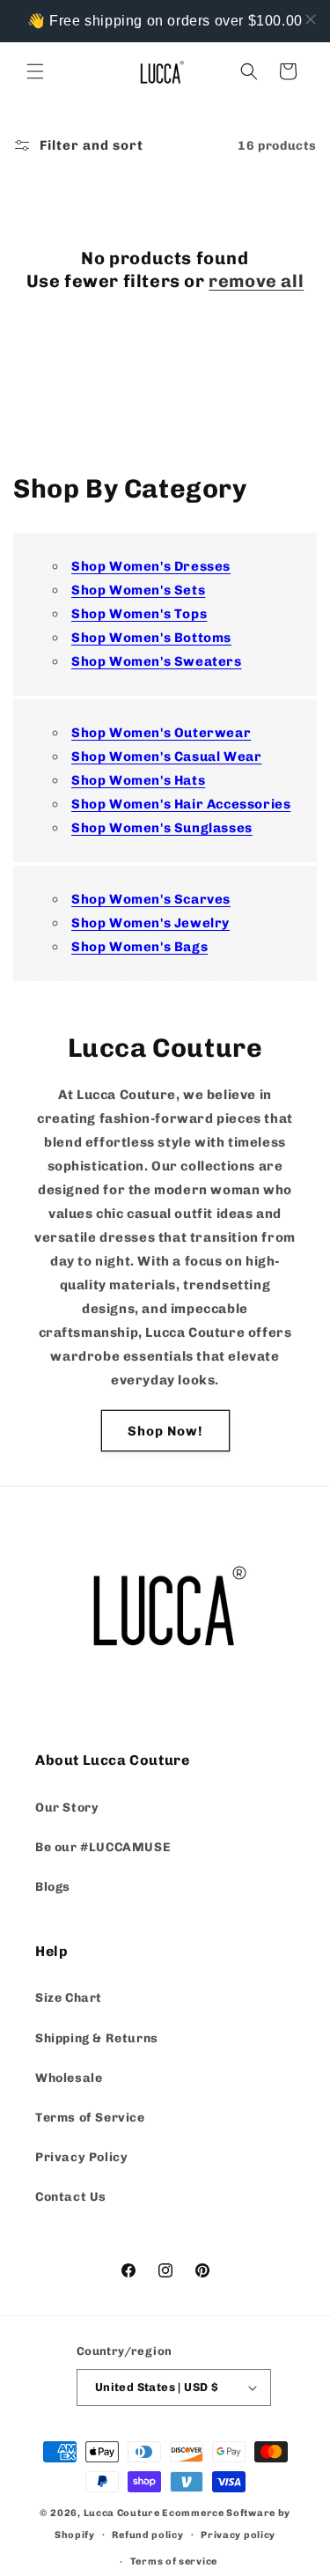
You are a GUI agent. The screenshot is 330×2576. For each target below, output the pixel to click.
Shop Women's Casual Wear (166, 757)
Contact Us (71, 2197)
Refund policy (147, 2535)
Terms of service (174, 2561)
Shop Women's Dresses (151, 566)
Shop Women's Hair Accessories (181, 804)
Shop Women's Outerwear (161, 733)
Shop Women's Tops (139, 614)
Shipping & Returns (97, 2038)
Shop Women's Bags (139, 947)
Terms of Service (90, 2118)
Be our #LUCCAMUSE (103, 1847)
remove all (256, 281)
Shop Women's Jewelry (150, 923)
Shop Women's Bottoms (151, 638)
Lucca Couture (122, 2513)
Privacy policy (238, 2535)
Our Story (67, 1808)
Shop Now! (165, 1431)
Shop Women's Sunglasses (162, 828)
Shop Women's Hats (138, 780)
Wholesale (69, 2078)
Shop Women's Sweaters (157, 661)
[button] (35, 71)
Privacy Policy (81, 2157)
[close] (311, 19)
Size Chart (69, 1998)
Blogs (53, 1887)
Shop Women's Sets (138, 590)
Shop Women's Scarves (151, 899)
